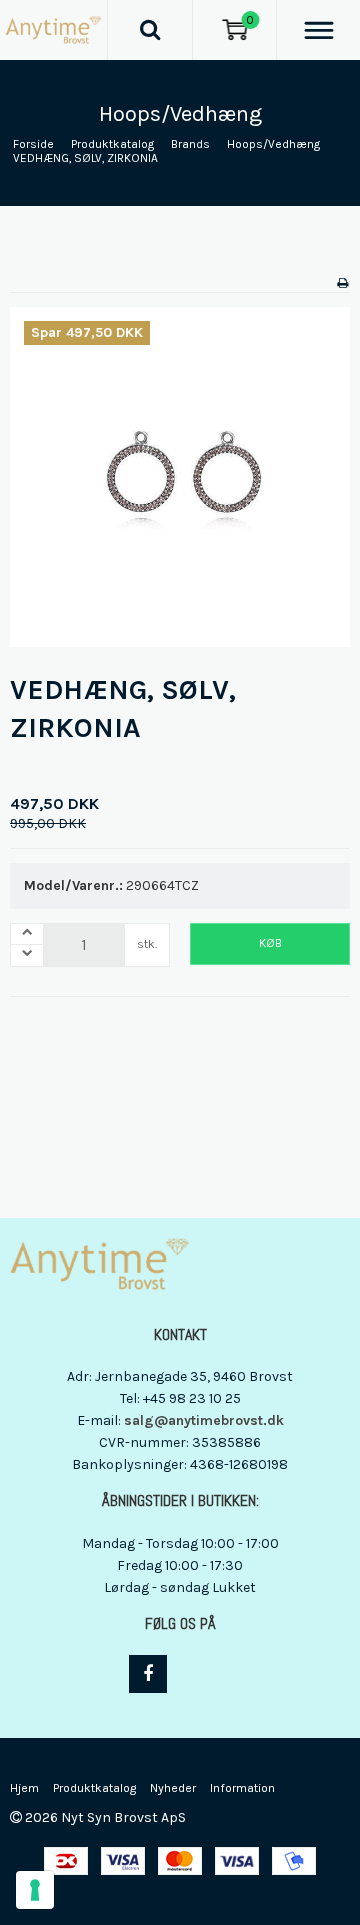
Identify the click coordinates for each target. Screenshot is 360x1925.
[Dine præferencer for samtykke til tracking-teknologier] (35, 1890)
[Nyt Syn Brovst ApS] (53, 30)
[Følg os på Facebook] (148, 1674)
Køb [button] (270, 943)
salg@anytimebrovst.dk (204, 1420)
